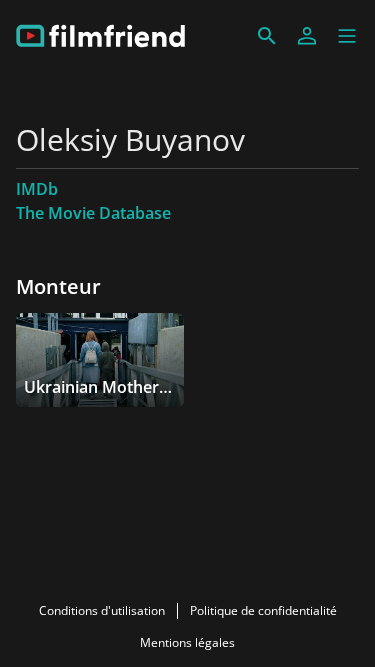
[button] (347, 36)
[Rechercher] (267, 36)
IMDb (37, 189)
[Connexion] (307, 36)
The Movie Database (93, 213)
